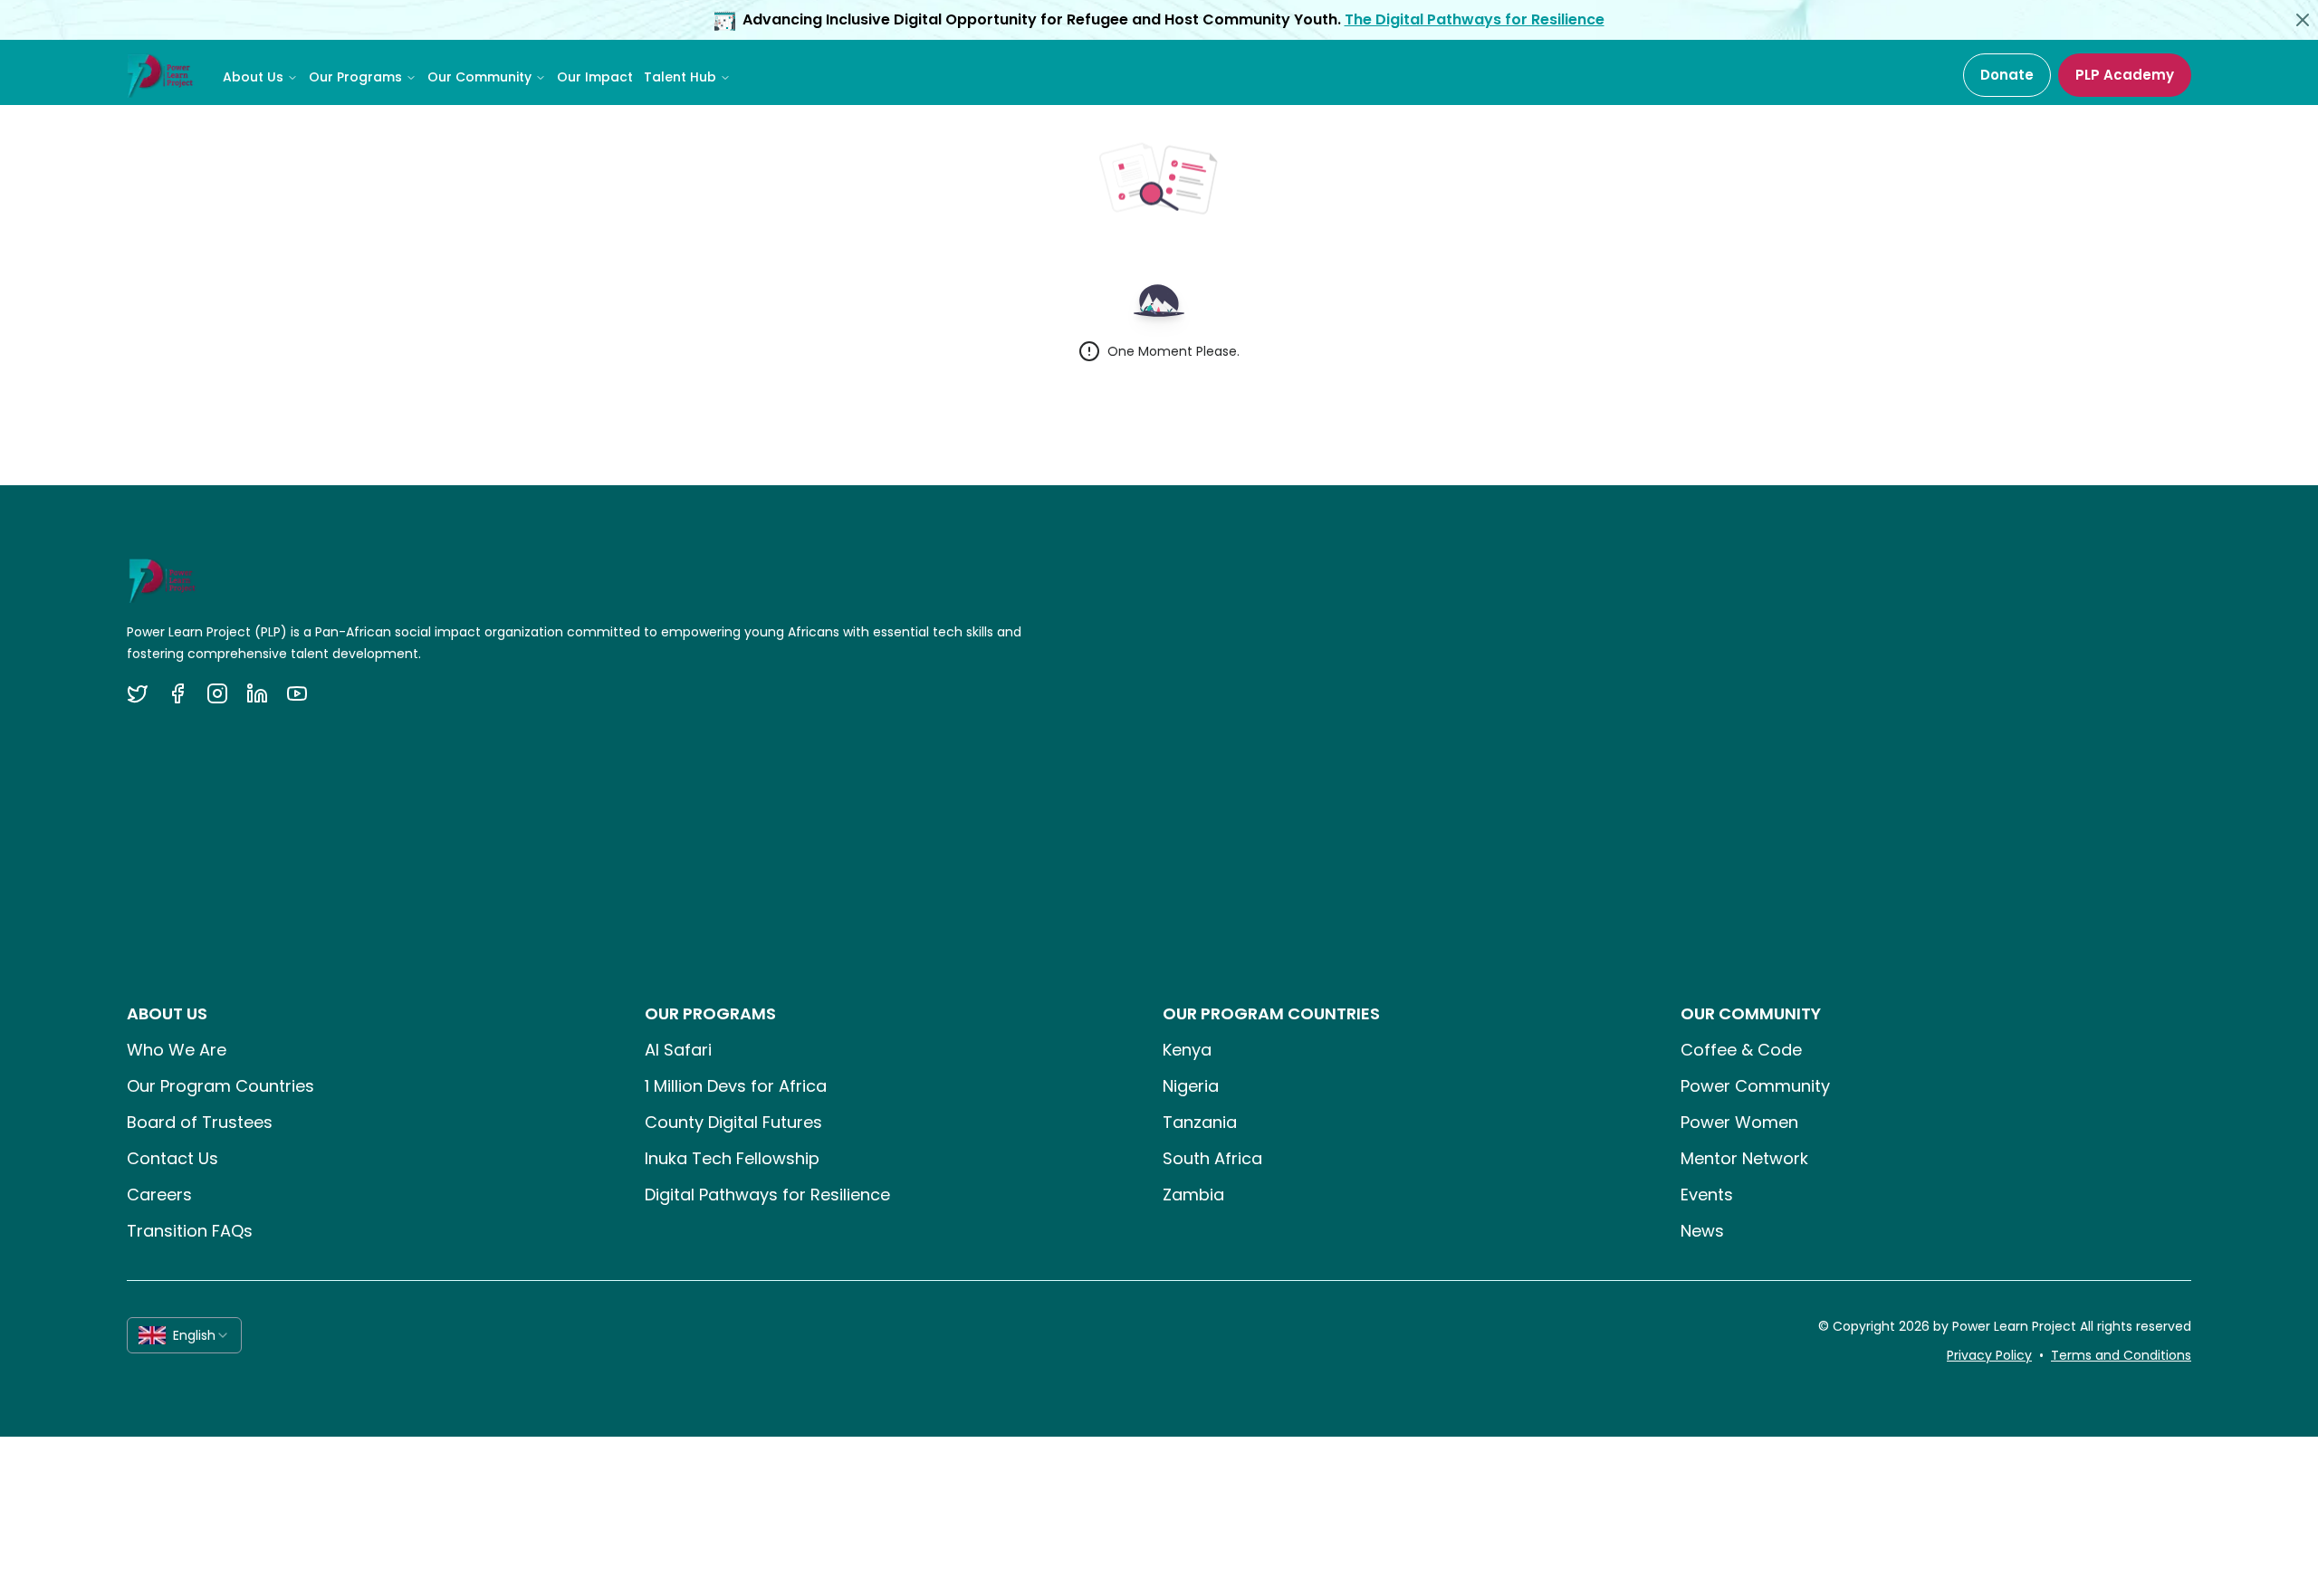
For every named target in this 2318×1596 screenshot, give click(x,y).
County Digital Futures (733, 1122)
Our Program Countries (220, 1086)
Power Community (1755, 1086)
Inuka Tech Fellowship (732, 1158)
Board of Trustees (200, 1122)
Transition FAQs (190, 1231)
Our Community (479, 77)
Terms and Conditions (2121, 1355)
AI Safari (678, 1050)
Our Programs (355, 77)
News (1702, 1231)
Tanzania (1200, 1122)
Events (1707, 1195)
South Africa (1212, 1158)
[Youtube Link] (297, 693)
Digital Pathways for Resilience (767, 1195)
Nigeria (1191, 1086)
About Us (253, 77)
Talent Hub (680, 77)
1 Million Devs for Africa (736, 1086)
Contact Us (172, 1158)
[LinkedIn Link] (257, 693)
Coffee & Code (1741, 1050)
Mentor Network (1744, 1158)
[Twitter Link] (138, 693)
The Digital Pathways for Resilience (1475, 19)
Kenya (1187, 1050)
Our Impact (595, 77)
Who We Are (177, 1050)
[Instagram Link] (217, 693)
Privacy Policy (1989, 1355)
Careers (159, 1195)
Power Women (1739, 1122)
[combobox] (184, 1335)
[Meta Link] (177, 693)
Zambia (1193, 1195)
